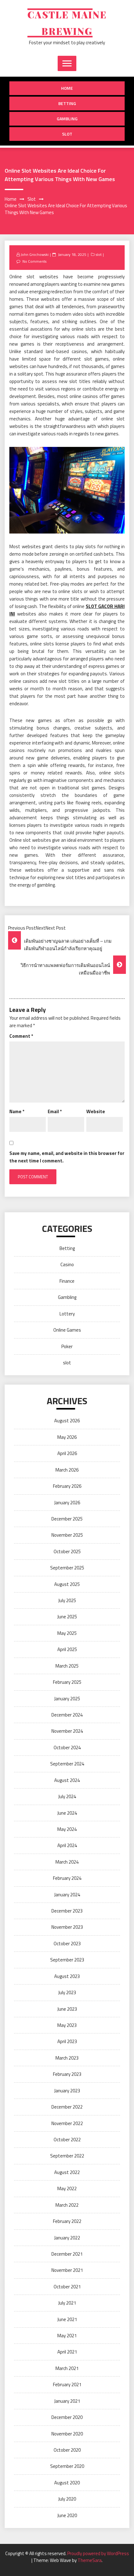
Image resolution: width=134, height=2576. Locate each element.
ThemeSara (90, 2560)
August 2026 (67, 1421)
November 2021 (67, 2270)
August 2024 (67, 1780)
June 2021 (67, 2319)
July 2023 (67, 1992)
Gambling (67, 119)
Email (55, 1111)
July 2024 (67, 1796)
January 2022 (67, 2238)
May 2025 (67, 1633)
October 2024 (67, 1748)
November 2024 (67, 1731)
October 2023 (67, 1944)
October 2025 (67, 1551)
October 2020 (67, 2450)
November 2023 (67, 1927)
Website (96, 1111)
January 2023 (67, 2091)
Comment (21, 1036)
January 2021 (67, 2401)
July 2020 (67, 2499)
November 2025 (67, 1535)
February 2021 (67, 2384)
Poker (67, 1346)
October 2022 (67, 2140)
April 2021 (67, 2352)
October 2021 (67, 2287)
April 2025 (67, 1649)
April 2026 (67, 1453)
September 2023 (67, 1960)
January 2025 (67, 1699)
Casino (67, 1264)
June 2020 (67, 2515)
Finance (67, 1281)
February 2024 (67, 1878)
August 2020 (67, 2483)
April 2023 (67, 2041)
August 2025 (67, 1584)
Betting (67, 103)
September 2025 (67, 1568)
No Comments (34, 261)
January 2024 (67, 1895)
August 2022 (67, 2172)
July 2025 (67, 1600)
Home (67, 88)
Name (17, 1111)
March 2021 (67, 2368)
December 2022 (67, 2107)
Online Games (67, 1330)
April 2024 (67, 1845)
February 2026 (67, 1486)
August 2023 (67, 1976)
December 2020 (67, 2417)
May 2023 (67, 2025)
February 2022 (67, 2221)
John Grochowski (35, 254)
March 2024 (67, 1862)
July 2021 (67, 2303)
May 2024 (67, 1829)
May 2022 (67, 2188)
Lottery (67, 1314)
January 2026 (67, 1503)
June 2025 (67, 1617)
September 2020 (67, 2466)
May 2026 (67, 1437)
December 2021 (67, 2254)
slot (67, 134)
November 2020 (67, 2434)
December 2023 (67, 1911)
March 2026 (67, 1470)
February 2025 (67, 1682)
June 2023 (67, 2009)
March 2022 (67, 2205)
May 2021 (67, 2336)
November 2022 (67, 2123)
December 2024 (67, 1715)
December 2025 (67, 1519)
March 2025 (67, 1666)
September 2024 (67, 1764)
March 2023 (67, 2058)
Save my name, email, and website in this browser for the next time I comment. (67, 1157)
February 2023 (67, 2074)
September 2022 (67, 2156)
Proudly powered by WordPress (98, 2553)
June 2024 (67, 1813)
